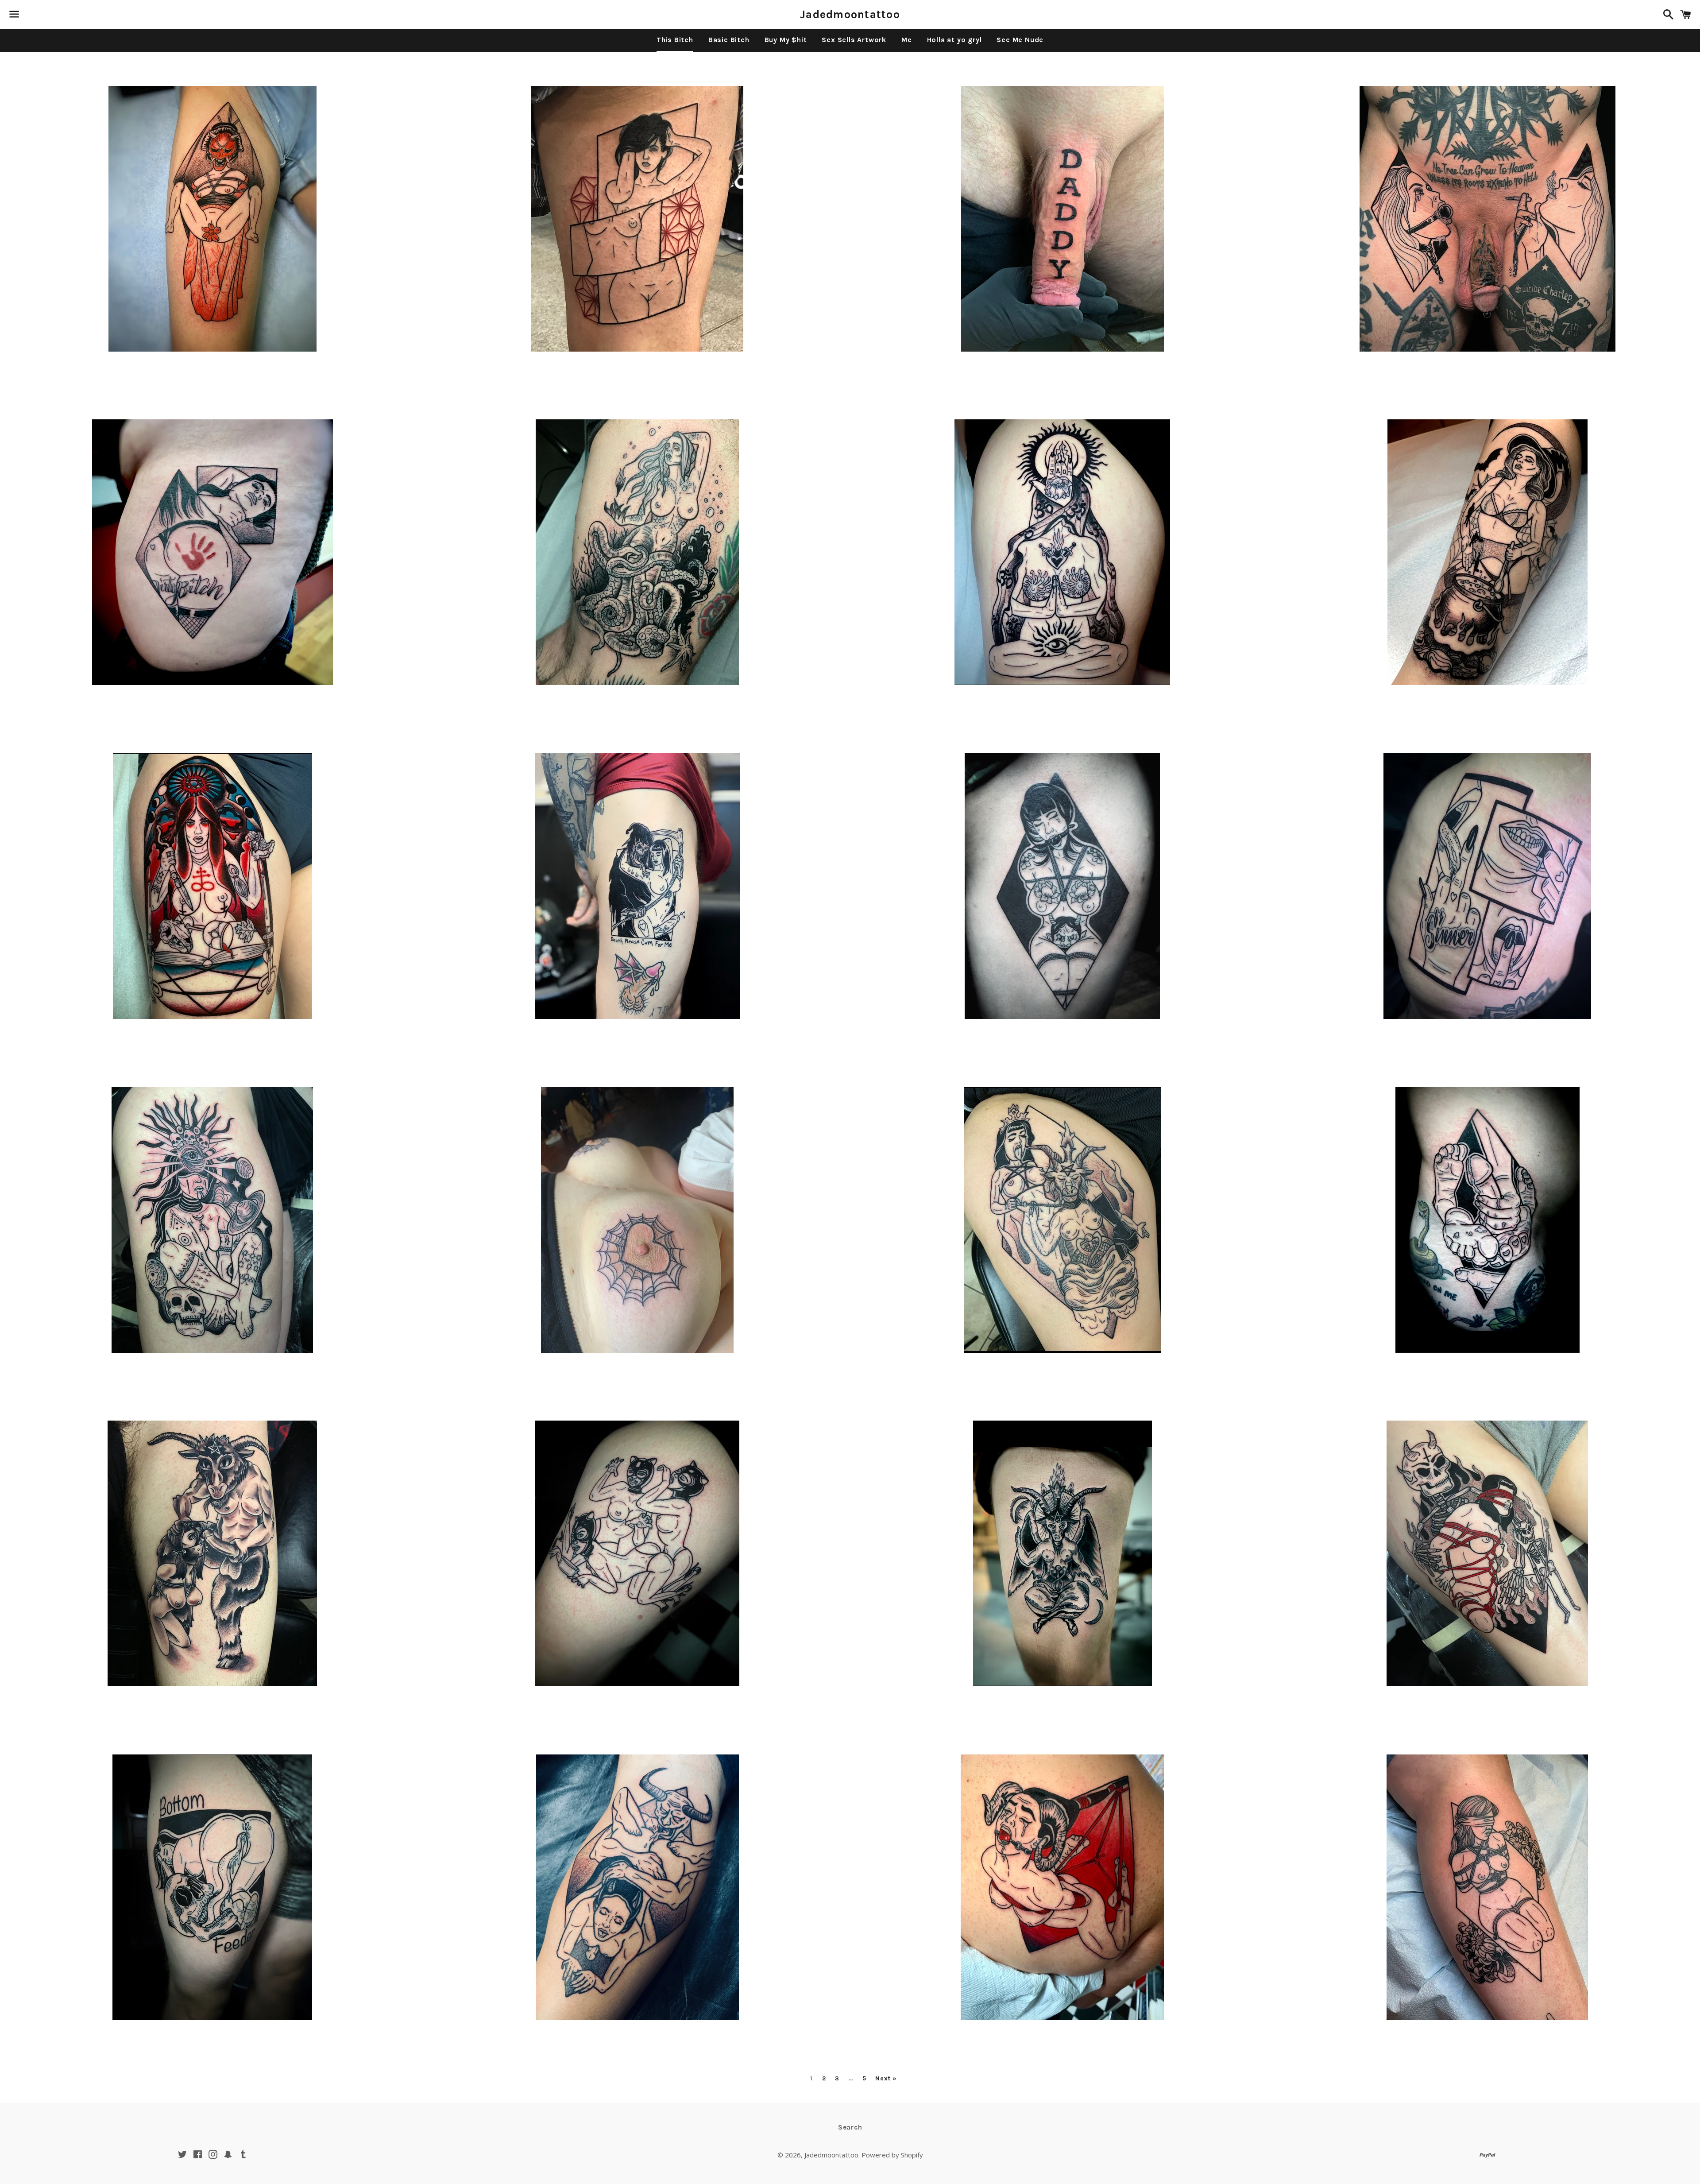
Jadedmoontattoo (850, 14)
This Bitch (675, 40)
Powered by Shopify (892, 2155)
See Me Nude (1020, 40)
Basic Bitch (729, 40)
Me (907, 40)
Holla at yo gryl (954, 40)
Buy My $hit (786, 40)
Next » (886, 2079)
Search (850, 2127)
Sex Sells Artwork (854, 40)
